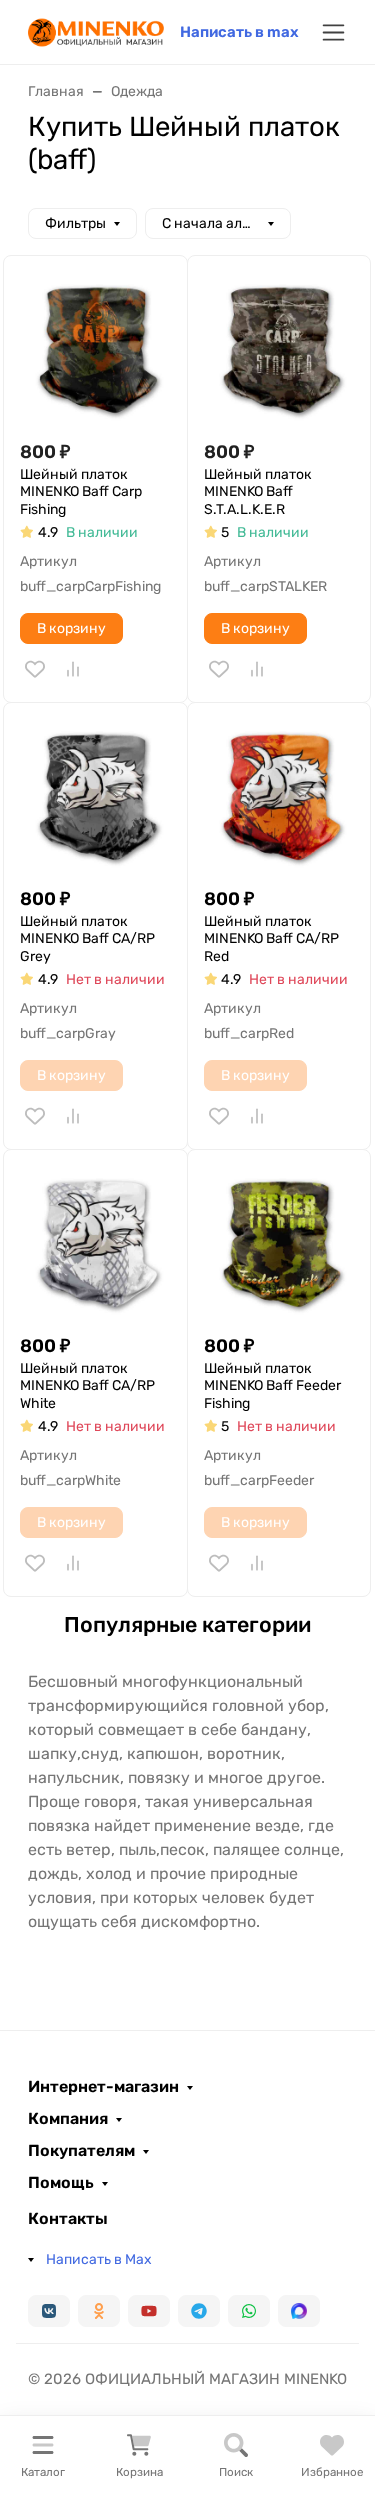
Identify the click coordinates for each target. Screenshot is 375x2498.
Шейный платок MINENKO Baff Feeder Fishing (272, 1386)
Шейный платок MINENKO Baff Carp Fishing (81, 492)
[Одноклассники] (99, 2311)
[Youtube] (149, 2311)
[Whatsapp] (249, 2311)
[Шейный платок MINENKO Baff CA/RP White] (95, 1241)
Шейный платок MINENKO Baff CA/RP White (87, 1386)
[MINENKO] (96, 30)
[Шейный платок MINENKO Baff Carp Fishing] (95, 347)
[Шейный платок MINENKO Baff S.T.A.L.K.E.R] (279, 347)
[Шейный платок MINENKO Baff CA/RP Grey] (95, 794)
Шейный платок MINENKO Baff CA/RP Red (271, 939)
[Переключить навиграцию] (333, 32)
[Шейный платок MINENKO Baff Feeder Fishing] (279, 1241)
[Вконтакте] (49, 2311)
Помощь (61, 2183)
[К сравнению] (73, 669)
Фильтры (75, 223)
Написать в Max (99, 2259)
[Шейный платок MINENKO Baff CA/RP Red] (279, 794)
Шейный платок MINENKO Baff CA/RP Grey (87, 939)
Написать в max (239, 32)
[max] (299, 2311)
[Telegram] (199, 2311)
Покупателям (81, 2151)
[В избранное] (35, 669)
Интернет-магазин (103, 2087)
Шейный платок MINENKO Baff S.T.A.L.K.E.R (258, 492)
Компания (68, 2119)
